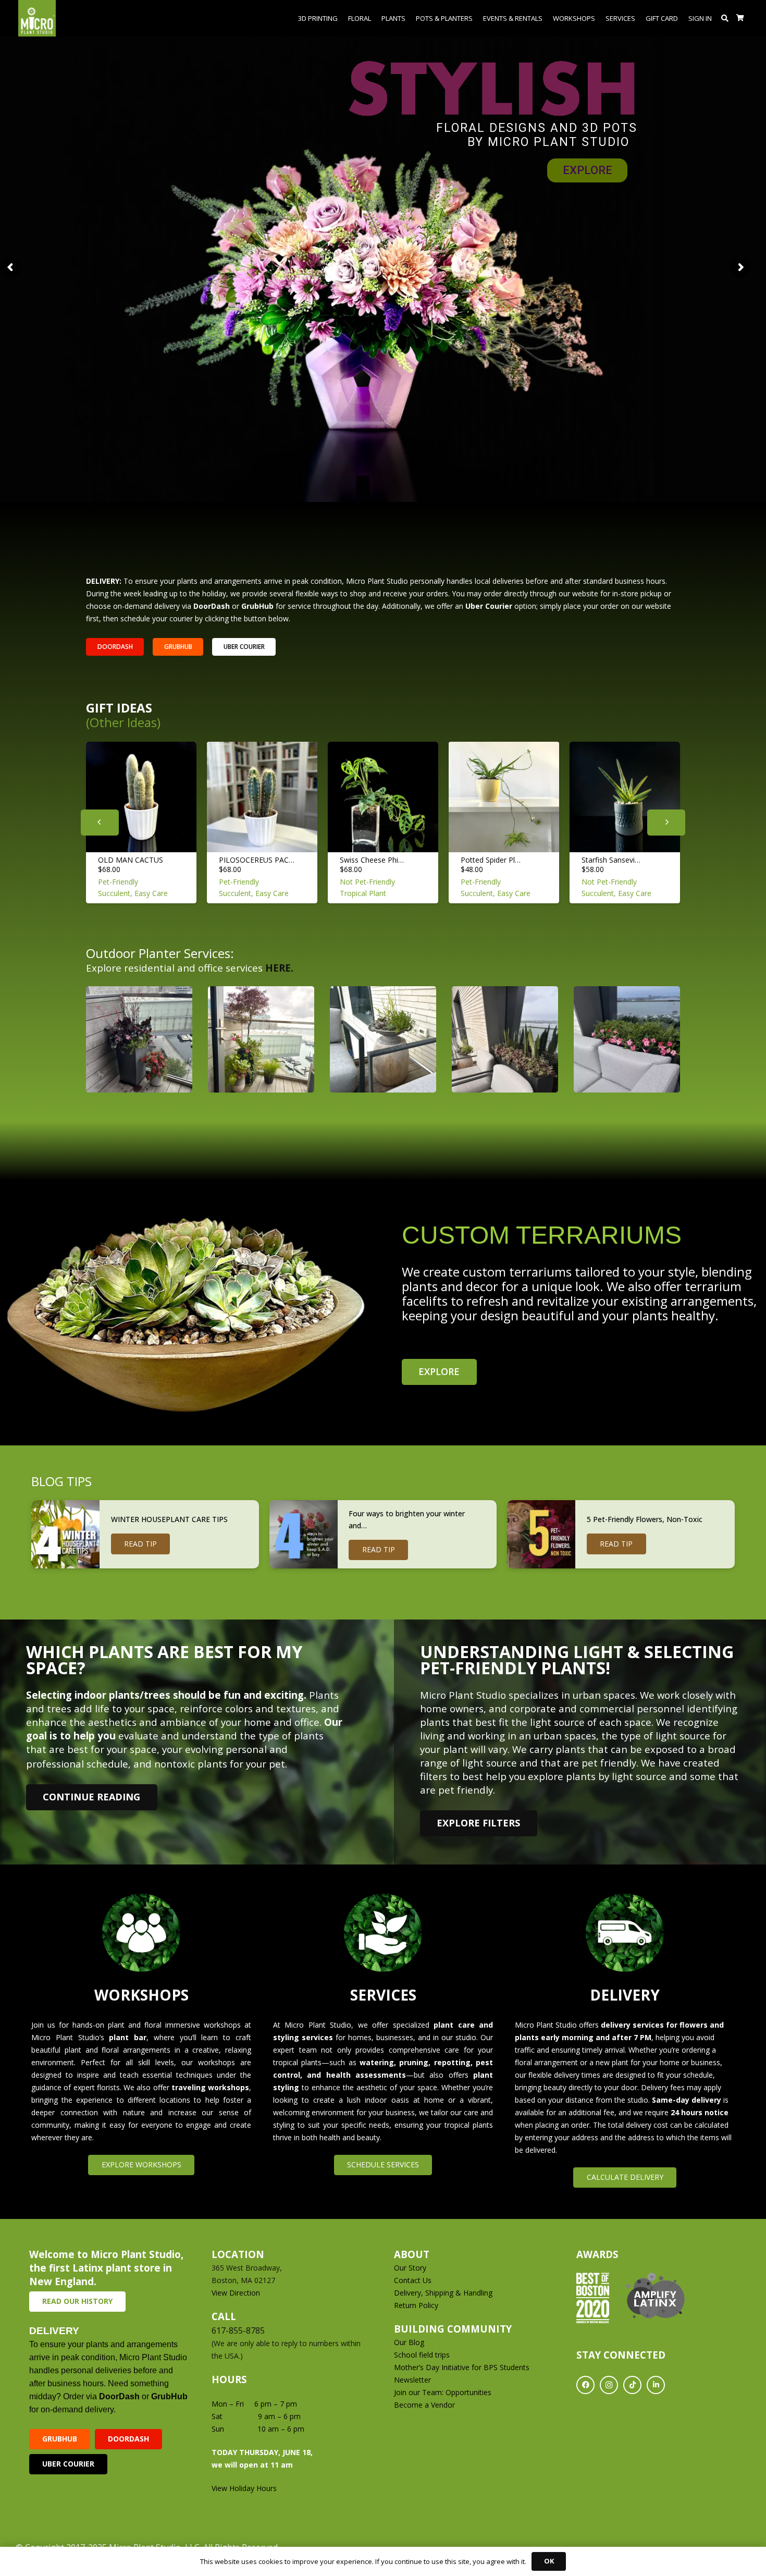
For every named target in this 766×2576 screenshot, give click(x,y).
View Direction (236, 2293)
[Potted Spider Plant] (504, 797)
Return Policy (416, 2305)
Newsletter (412, 2380)
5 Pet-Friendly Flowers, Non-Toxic (645, 1519)
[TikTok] (632, 2385)
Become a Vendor (424, 2405)
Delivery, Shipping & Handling (444, 2293)
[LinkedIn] (656, 2385)
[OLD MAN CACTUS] (141, 797)
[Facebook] (585, 2385)
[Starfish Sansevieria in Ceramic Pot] (625, 797)
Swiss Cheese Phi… (372, 860)
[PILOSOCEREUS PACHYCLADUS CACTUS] (262, 797)
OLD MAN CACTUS (131, 860)
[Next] (666, 823)
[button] (725, 18)
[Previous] (100, 823)
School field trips (422, 2355)
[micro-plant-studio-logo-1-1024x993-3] (37, 18)
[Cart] (740, 18)
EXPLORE (588, 170)
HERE (278, 968)
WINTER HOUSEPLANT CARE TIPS (169, 1519)
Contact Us (413, 2280)
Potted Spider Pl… (491, 860)
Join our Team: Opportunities (443, 2392)
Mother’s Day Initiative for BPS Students (462, 2367)
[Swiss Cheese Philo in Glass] (383, 797)
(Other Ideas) (123, 722)
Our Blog (409, 2342)
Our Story (410, 2268)
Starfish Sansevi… (611, 860)
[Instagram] (609, 2385)
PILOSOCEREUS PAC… (257, 860)
